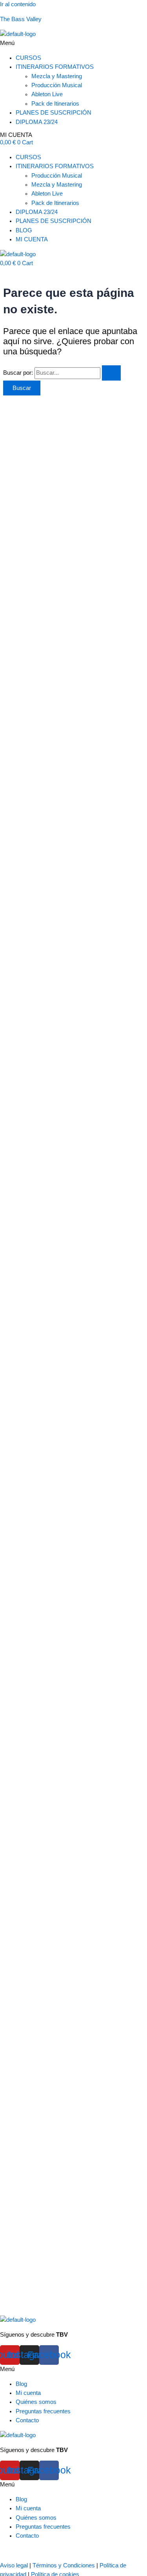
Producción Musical (57, 85)
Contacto (27, 2420)
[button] (73, 43)
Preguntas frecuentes (43, 2411)
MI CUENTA (16, 135)
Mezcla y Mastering (57, 76)
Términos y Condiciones (64, 2565)
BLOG (24, 230)
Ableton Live (47, 94)
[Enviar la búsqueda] (111, 373)
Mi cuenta (28, 2393)
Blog (21, 2384)
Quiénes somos (36, 2402)
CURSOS (28, 58)
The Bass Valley (21, 19)
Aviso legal (14, 2565)
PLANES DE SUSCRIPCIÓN (54, 113)
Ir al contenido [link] (18, 4)
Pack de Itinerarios (55, 104)
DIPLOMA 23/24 (37, 122)
